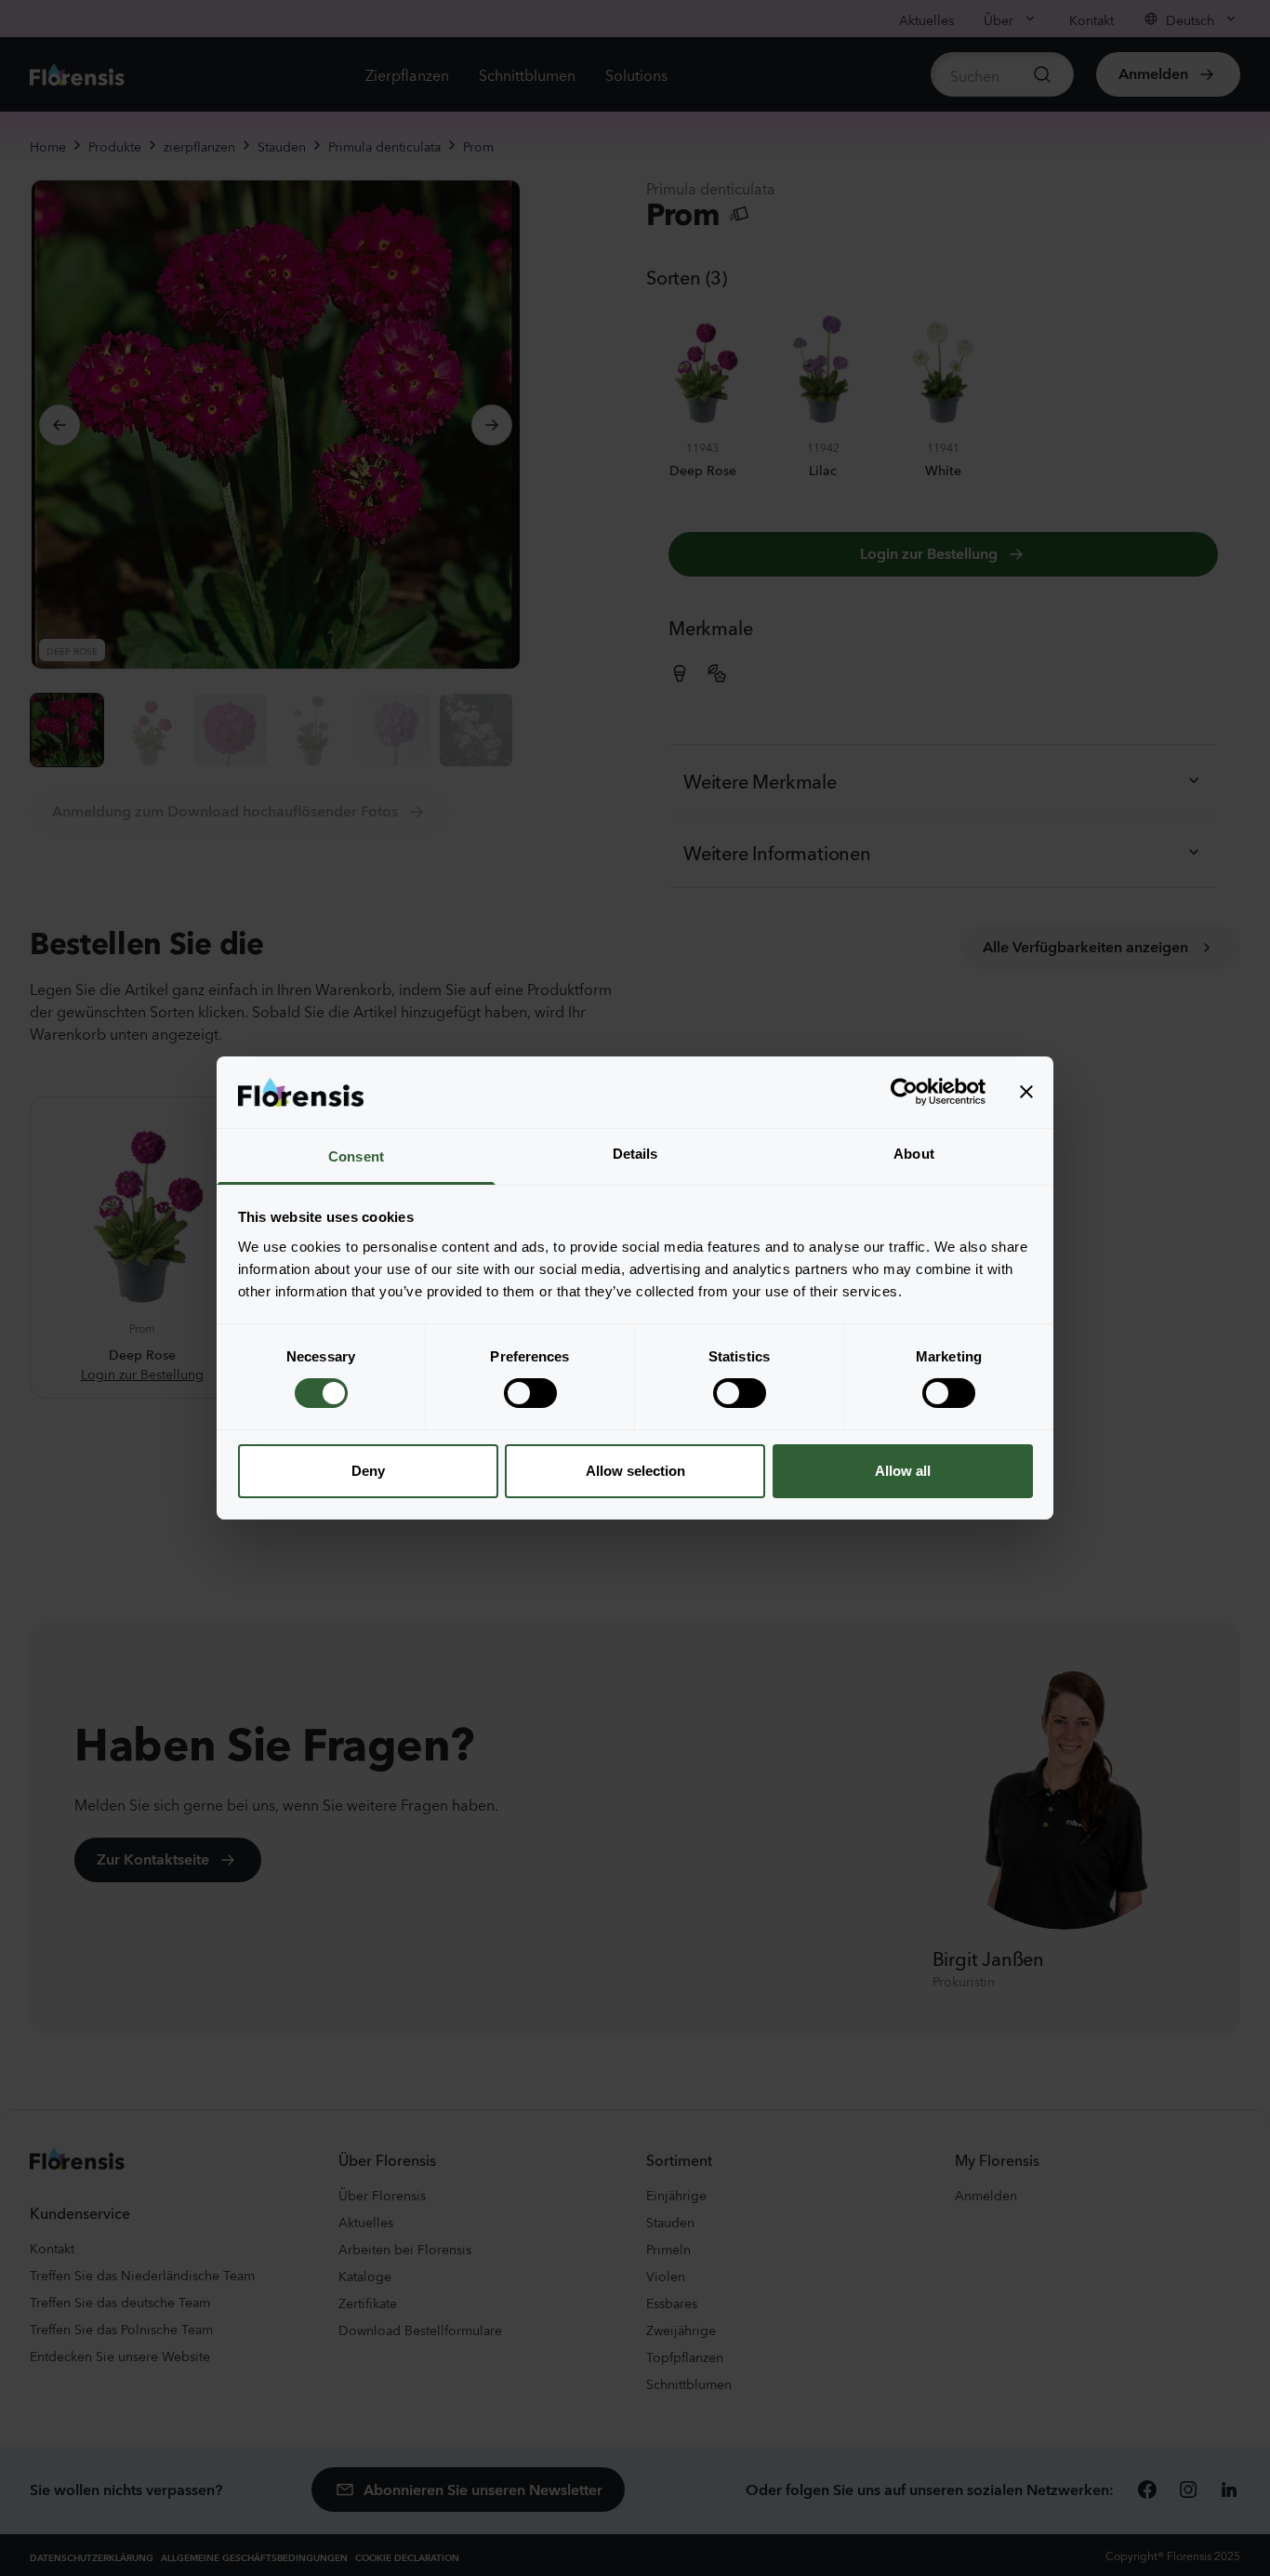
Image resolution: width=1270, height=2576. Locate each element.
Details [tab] (635, 1154)
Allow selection (635, 1471)
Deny (368, 1471)
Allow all (903, 1471)
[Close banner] (1026, 1092)
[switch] (530, 1393)
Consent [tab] (356, 1156)
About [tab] (914, 1154)
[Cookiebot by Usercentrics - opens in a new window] (904, 1092)
